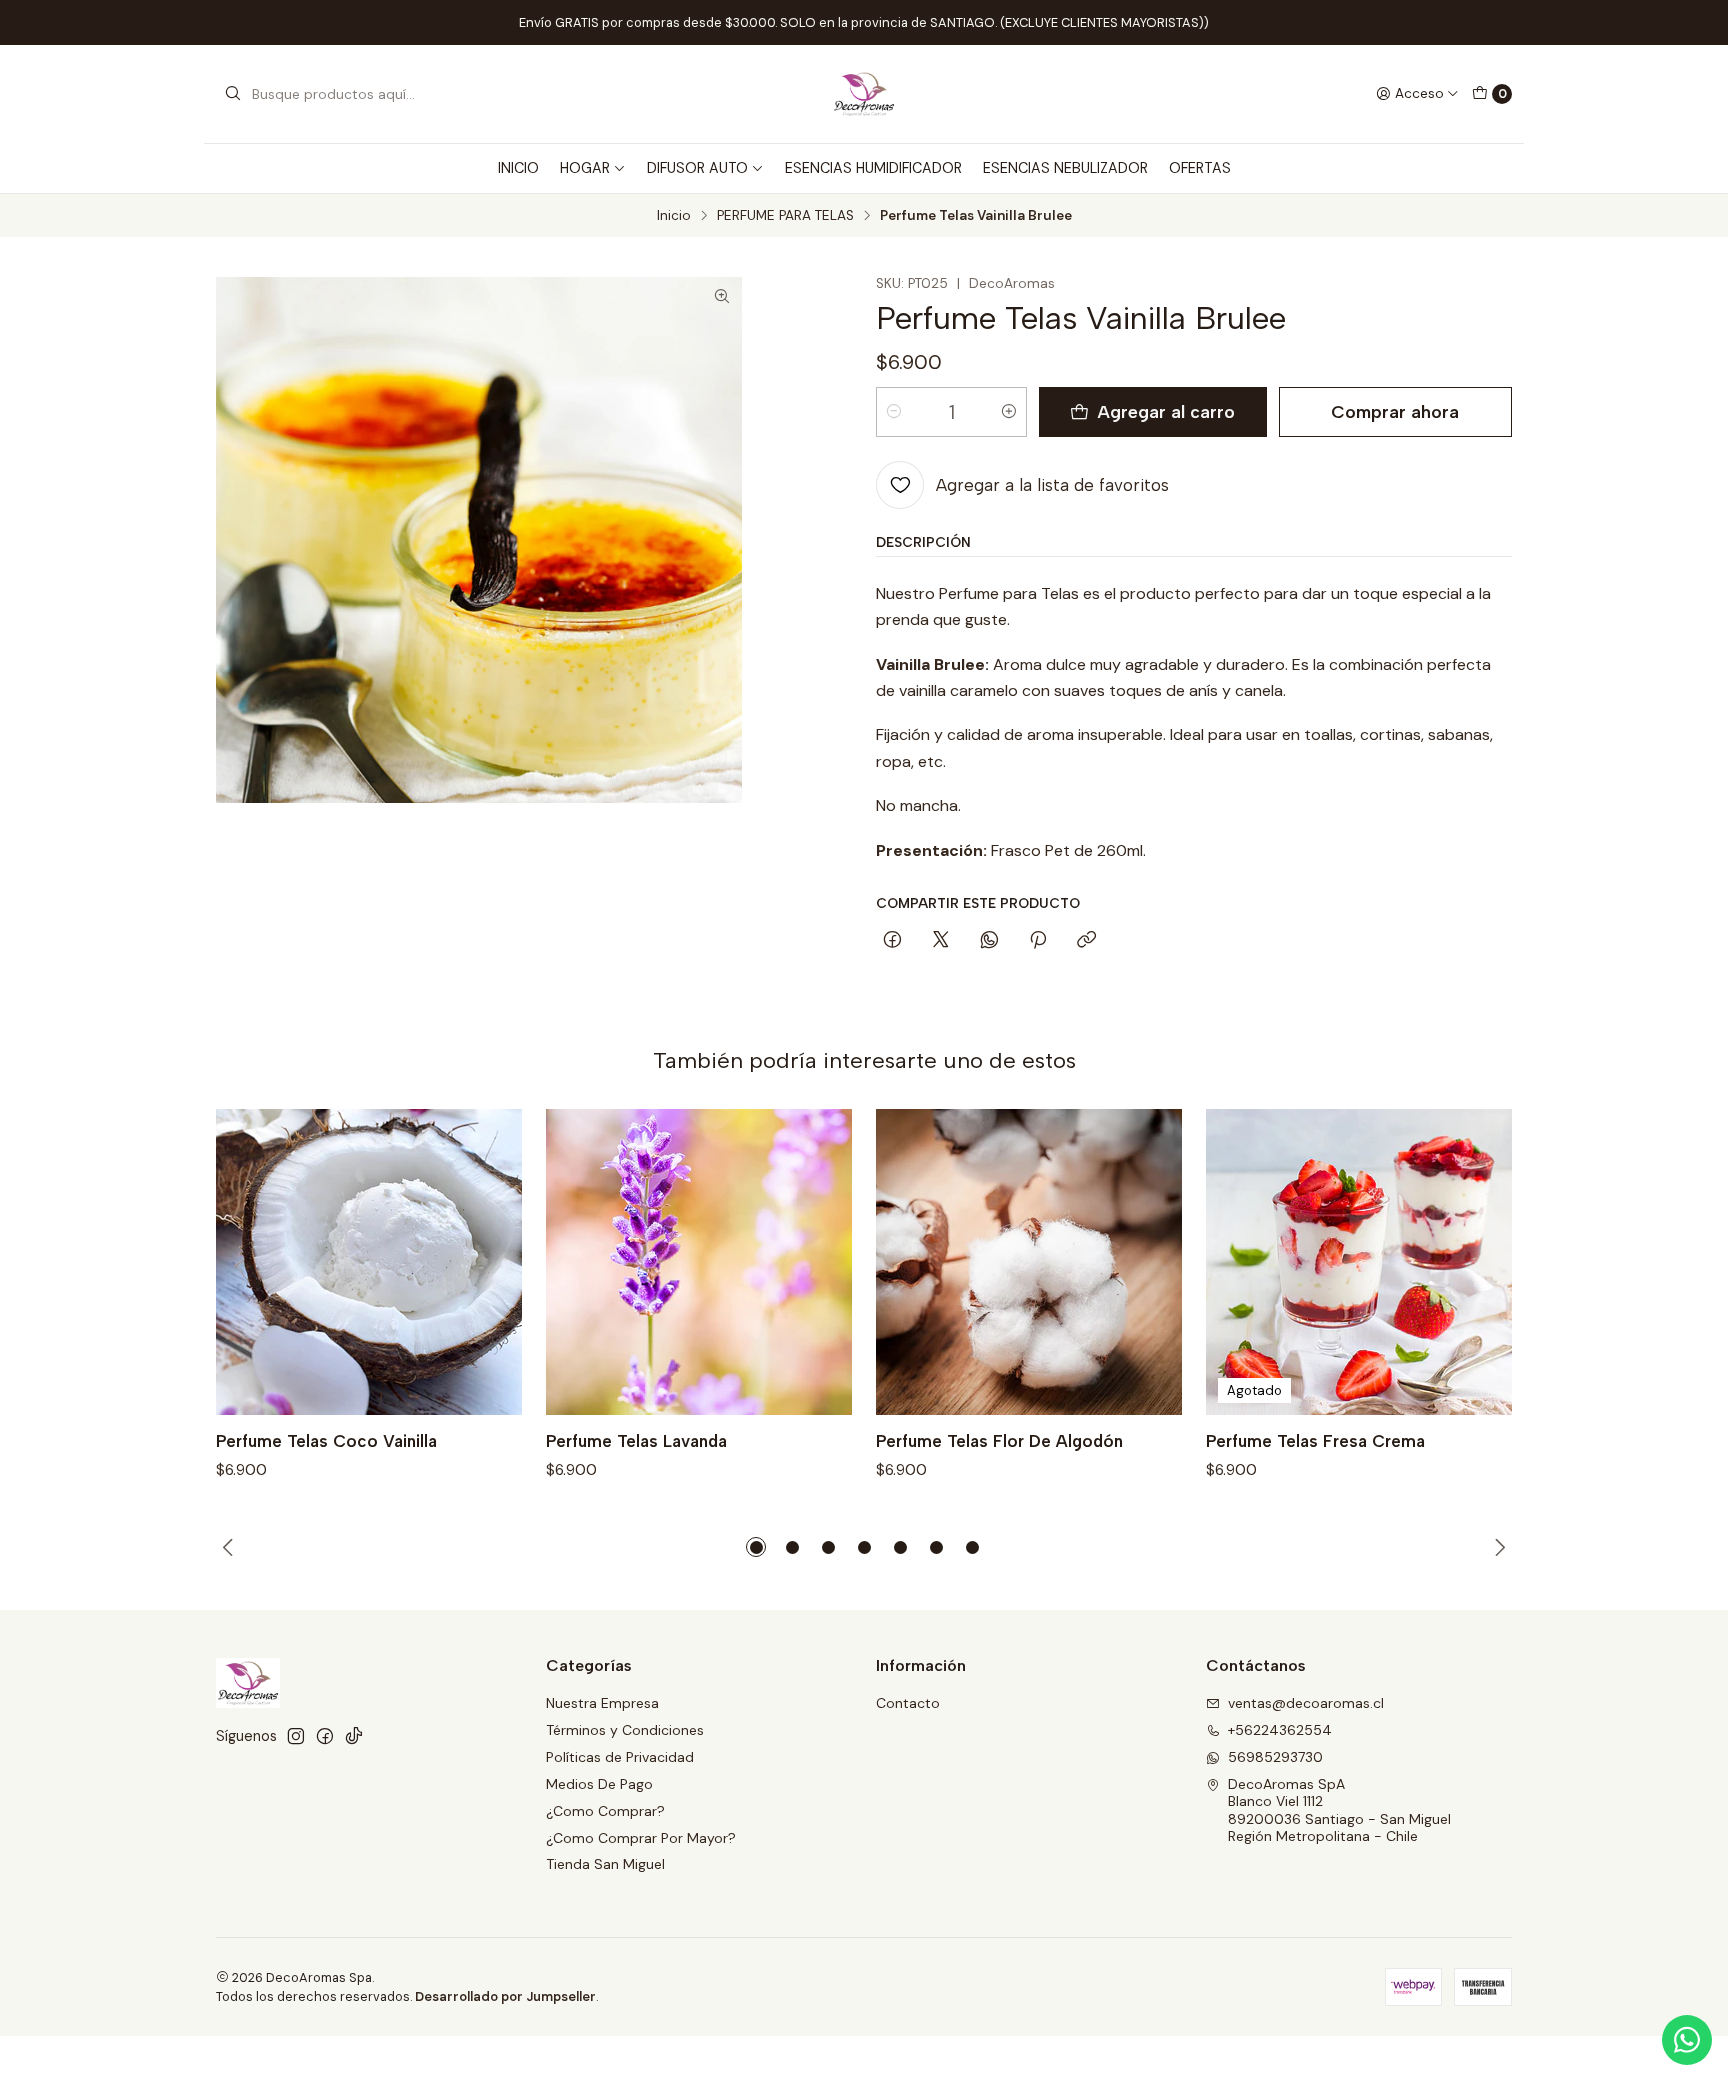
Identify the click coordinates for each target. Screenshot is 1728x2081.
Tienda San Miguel (605, 1864)
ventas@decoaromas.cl (1306, 1703)
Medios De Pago (599, 1784)
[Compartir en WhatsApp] (989, 941)
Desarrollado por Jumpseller (505, 1996)
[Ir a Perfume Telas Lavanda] (699, 1262)
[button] (756, 1547)
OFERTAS (1200, 168)
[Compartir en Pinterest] (1038, 941)
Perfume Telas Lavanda (636, 1441)
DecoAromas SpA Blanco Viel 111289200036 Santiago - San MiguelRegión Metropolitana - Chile (1339, 1810)
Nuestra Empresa (602, 1703)
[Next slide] (1497, 1547)
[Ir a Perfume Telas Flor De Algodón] (1029, 1262)
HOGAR (585, 168)
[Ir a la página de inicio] (864, 94)
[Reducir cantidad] (894, 412)
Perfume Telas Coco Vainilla (326, 1441)
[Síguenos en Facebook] (325, 1736)
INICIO (518, 168)
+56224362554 (1280, 1730)
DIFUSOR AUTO (697, 168)
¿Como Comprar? (605, 1811)
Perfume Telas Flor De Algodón (999, 1441)
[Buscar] (233, 94)
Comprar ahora (1395, 411)
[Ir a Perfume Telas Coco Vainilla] (369, 1262)
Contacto (908, 1703)
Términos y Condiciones (625, 1730)
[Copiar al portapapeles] (1086, 941)
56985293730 (1275, 1757)
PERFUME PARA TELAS (785, 216)
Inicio (674, 216)
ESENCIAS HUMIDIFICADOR (873, 168)
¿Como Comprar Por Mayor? (641, 1838)
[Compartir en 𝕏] (941, 941)
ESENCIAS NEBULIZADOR (1065, 168)
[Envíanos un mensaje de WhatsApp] (1687, 2040)
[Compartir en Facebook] (892, 941)
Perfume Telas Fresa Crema (1315, 1441)
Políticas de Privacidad (620, 1757)
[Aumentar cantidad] (1009, 412)
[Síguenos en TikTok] (354, 1736)
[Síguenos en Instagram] (296, 1736)
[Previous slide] (231, 1547)
